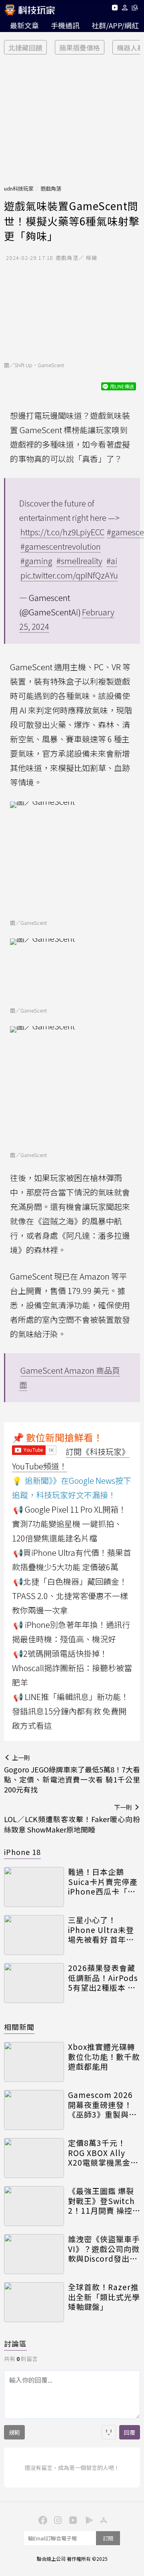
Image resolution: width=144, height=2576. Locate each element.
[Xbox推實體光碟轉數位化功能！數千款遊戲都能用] (34, 2062)
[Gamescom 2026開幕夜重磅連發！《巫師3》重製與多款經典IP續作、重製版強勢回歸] (34, 2110)
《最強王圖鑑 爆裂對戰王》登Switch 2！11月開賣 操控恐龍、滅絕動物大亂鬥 (104, 2201)
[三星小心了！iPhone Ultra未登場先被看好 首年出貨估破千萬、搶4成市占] (34, 1935)
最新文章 (24, 25)
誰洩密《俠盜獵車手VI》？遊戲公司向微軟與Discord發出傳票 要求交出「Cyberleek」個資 (104, 2249)
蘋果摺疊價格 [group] (80, 47)
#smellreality (79, 561)
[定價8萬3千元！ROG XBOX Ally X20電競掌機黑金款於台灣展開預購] (34, 2158)
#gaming (36, 561)
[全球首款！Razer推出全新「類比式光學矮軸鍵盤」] (34, 2302)
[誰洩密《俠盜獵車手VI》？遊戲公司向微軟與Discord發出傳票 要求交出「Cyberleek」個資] (34, 2254)
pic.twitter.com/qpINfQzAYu (69, 575)
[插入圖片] (109, 2432)
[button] (125, 9)
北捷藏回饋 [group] (25, 47)
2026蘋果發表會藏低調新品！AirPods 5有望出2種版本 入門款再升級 (103, 1978)
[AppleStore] (102, 2520)
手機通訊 (65, 25)
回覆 (130, 2432)
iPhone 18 (22, 1852)
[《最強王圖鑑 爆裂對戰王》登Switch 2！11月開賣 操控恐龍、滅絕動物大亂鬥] (34, 2206)
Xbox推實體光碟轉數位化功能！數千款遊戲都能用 (104, 2057)
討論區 (15, 2343)
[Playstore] (87, 2520)
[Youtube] (115, 9)
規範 (14, 2432)
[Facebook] (42, 2520)
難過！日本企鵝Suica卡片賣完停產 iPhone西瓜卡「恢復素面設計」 (103, 1882)
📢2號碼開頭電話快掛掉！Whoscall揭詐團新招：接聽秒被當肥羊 (72, 1668)
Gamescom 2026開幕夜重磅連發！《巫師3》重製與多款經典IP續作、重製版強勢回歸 (104, 2105)
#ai (112, 561)
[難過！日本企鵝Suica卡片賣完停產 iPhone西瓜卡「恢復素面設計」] (34, 1887)
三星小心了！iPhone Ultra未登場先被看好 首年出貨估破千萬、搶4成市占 (102, 1930)
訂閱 (108, 2538)
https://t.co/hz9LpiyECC (62, 532)
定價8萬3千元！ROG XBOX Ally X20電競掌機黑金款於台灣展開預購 (103, 2153)
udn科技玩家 (19, 188)
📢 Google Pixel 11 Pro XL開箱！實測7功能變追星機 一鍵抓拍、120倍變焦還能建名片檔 (69, 1524)
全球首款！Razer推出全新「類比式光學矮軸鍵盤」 (104, 2297)
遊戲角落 (51, 188)
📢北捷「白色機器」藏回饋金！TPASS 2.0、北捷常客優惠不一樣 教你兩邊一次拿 (70, 1596)
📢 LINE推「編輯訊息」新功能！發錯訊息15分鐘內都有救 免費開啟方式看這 (70, 1711)
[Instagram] (57, 2520)
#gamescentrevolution (61, 546)
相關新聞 (19, 2027)
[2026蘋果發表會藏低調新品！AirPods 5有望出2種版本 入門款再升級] (34, 1983)
